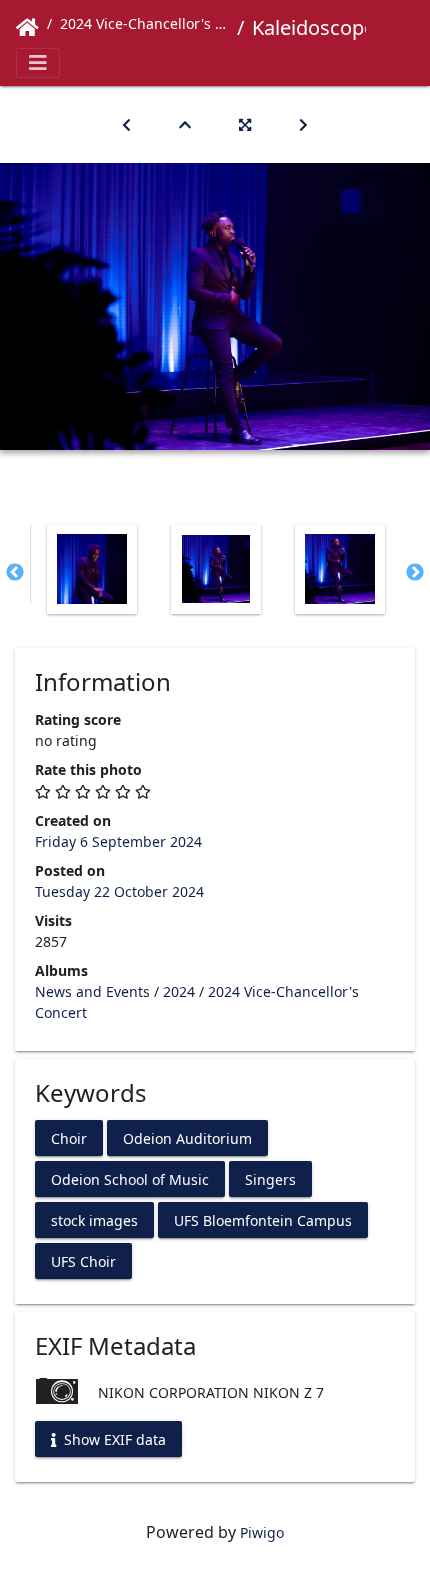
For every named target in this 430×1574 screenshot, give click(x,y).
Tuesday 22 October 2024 (119, 891)
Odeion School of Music (130, 1178)
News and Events (92, 991)
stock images (94, 1219)
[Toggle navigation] (38, 63)
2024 (179, 991)
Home (27, 28)
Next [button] (415, 573)
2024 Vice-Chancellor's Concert (144, 23)
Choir (69, 1137)
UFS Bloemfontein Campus (263, 1219)
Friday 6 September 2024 (118, 841)
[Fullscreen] (245, 124)
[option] (92, 569)
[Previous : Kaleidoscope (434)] (126, 124)
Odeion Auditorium (187, 1137)
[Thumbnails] (185, 124)
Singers (270, 1178)
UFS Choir (83, 1260)
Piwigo (262, 1532)
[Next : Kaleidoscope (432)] (303, 124)
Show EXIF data (113, 1439)
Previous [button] (15, 573)
